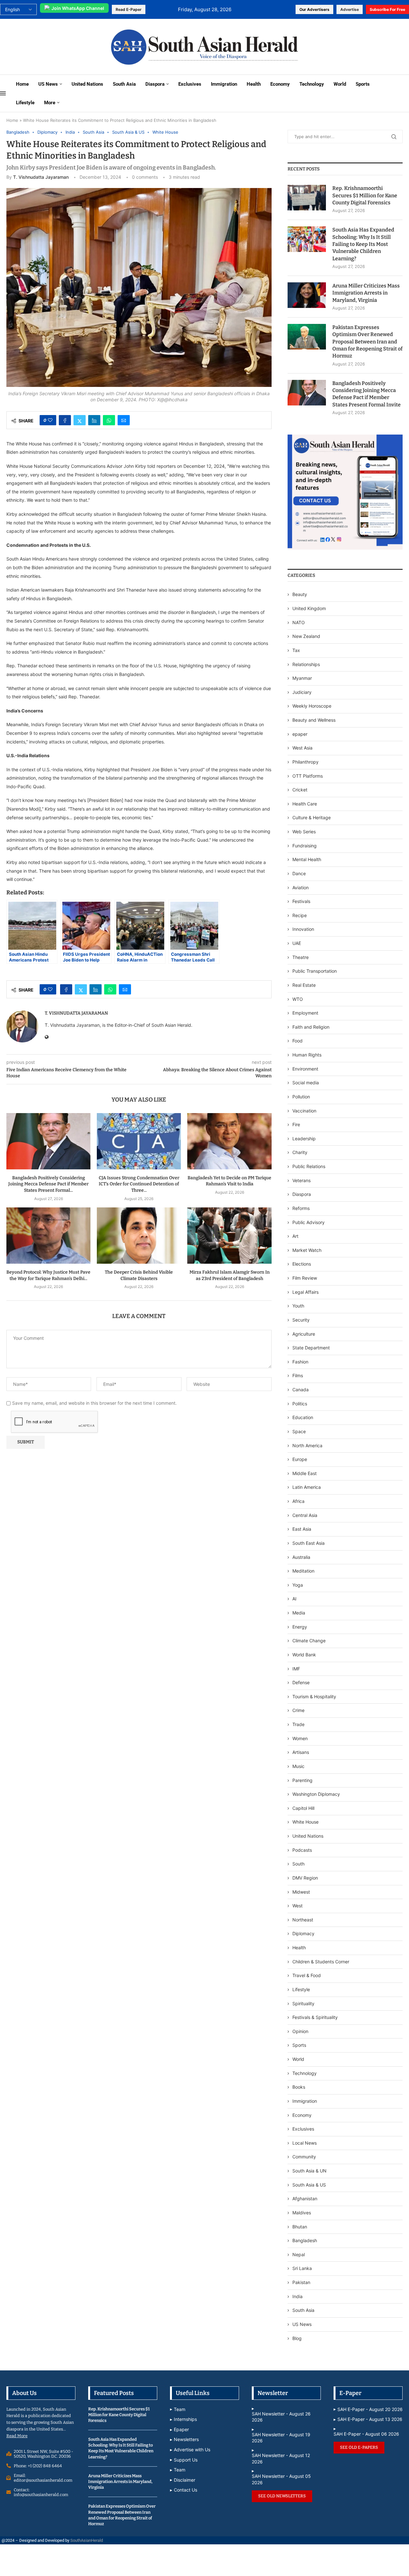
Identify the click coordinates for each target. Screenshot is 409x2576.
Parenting (302, 1780)
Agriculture (304, 1334)
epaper (300, 734)
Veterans (301, 1180)
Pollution (301, 1097)
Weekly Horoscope (312, 706)
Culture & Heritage (312, 817)
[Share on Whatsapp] (109, 420)
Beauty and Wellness (314, 720)
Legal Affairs (305, 1292)
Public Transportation (315, 971)
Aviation (301, 887)
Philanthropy (305, 762)
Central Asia (305, 1515)
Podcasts (302, 1850)
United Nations (87, 84)
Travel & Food (307, 1975)
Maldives (302, 2213)
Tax (296, 650)
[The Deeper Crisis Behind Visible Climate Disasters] (139, 1235)
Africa (298, 1501)
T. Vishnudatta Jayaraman (41, 177)
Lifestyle (25, 103)
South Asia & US (309, 2185)
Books (299, 2087)
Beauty (300, 594)
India (297, 2296)
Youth (298, 1306)
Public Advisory (309, 1222)
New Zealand (306, 636)
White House (305, 1822)
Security (301, 1320)
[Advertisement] (49, 46)
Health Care (305, 804)
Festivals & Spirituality (315, 2017)
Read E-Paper (129, 9)
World (340, 84)
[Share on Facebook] (65, 420)
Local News (305, 2143)
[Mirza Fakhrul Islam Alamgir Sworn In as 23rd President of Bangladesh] (229, 1235)
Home (22, 84)
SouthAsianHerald (87, 2540)
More (50, 103)
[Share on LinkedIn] (94, 420)
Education (303, 1417)
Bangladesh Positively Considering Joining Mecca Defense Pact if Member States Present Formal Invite (367, 394)
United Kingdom (309, 608)
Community (304, 2157)
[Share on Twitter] (80, 420)
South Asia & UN (309, 2171)
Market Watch (307, 1250)
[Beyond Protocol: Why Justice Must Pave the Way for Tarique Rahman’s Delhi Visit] (48, 1235)
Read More (17, 2436)
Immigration (224, 84)
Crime (298, 1710)
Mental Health (307, 859)
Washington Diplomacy (316, 1794)
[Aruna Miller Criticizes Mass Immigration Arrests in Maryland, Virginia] (307, 295)
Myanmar (302, 678)
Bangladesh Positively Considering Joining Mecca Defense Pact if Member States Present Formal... (48, 1184)
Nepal (299, 2254)
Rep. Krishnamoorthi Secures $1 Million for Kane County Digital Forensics (365, 195)
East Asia (302, 1529)
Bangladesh (305, 2240)
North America (307, 1445)
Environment (305, 1069)
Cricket (300, 790)
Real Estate (304, 985)
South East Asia (309, 1543)
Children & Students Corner (321, 1962)
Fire (296, 1124)
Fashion (300, 1362)
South (298, 1864)
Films (298, 1375)
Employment (305, 1013)
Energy (300, 1627)
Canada (301, 1390)
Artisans (301, 1752)
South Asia (124, 84)
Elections (302, 1264)
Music (298, 1766)
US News (48, 84)
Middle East (305, 1473)
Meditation (303, 1571)
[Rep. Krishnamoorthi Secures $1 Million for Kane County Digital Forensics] (307, 198)
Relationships (306, 664)
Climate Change (309, 1641)
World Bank (304, 1655)
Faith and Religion (311, 1027)
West (297, 1906)
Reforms (301, 1208)
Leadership (304, 1139)
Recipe (300, 915)
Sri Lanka (302, 2268)
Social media (306, 1083)
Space (299, 1431)
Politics (300, 1404)
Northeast (303, 1920)
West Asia (302, 748)
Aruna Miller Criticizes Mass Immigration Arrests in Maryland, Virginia (366, 293)
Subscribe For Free (387, 9)
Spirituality (303, 2003)
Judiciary (302, 692)
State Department (311, 1348)
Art (295, 1236)
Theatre (301, 957)
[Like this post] (50, 420)
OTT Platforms (308, 776)
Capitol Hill (303, 1808)
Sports (363, 84)
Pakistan (301, 2282)
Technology (312, 84)
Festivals (301, 901)
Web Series (304, 832)
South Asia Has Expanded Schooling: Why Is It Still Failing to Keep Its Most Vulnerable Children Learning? (363, 244)
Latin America (307, 1487)
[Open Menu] (3, 93)
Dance (299, 873)
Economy (280, 84)
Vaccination (304, 1111)
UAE (297, 943)
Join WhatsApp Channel (78, 8)
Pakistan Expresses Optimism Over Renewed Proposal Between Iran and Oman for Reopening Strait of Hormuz (367, 342)
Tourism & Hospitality (314, 1696)
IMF (296, 1669)
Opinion (300, 2031)
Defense (301, 1682)
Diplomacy (303, 1933)
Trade (298, 1724)
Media (299, 1613)
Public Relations (309, 1166)
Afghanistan (305, 2199)
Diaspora (155, 84)
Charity (300, 1152)
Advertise (350, 9)
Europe (300, 1459)
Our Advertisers (314, 9)
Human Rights (307, 1055)
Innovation (303, 929)
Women (300, 1738)
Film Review (305, 1278)
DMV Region (305, 1878)
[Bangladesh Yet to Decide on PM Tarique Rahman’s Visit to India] (229, 1141)
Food (297, 1041)
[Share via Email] (124, 420)
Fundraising (305, 846)
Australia (301, 1557)
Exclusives (190, 84)
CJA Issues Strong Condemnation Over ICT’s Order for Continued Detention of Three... (139, 1184)
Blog (297, 2338)
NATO (299, 622)
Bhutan (300, 2227)
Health (254, 84)
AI (294, 1599)
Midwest (301, 1892)
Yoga (298, 1585)
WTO (298, 999)
